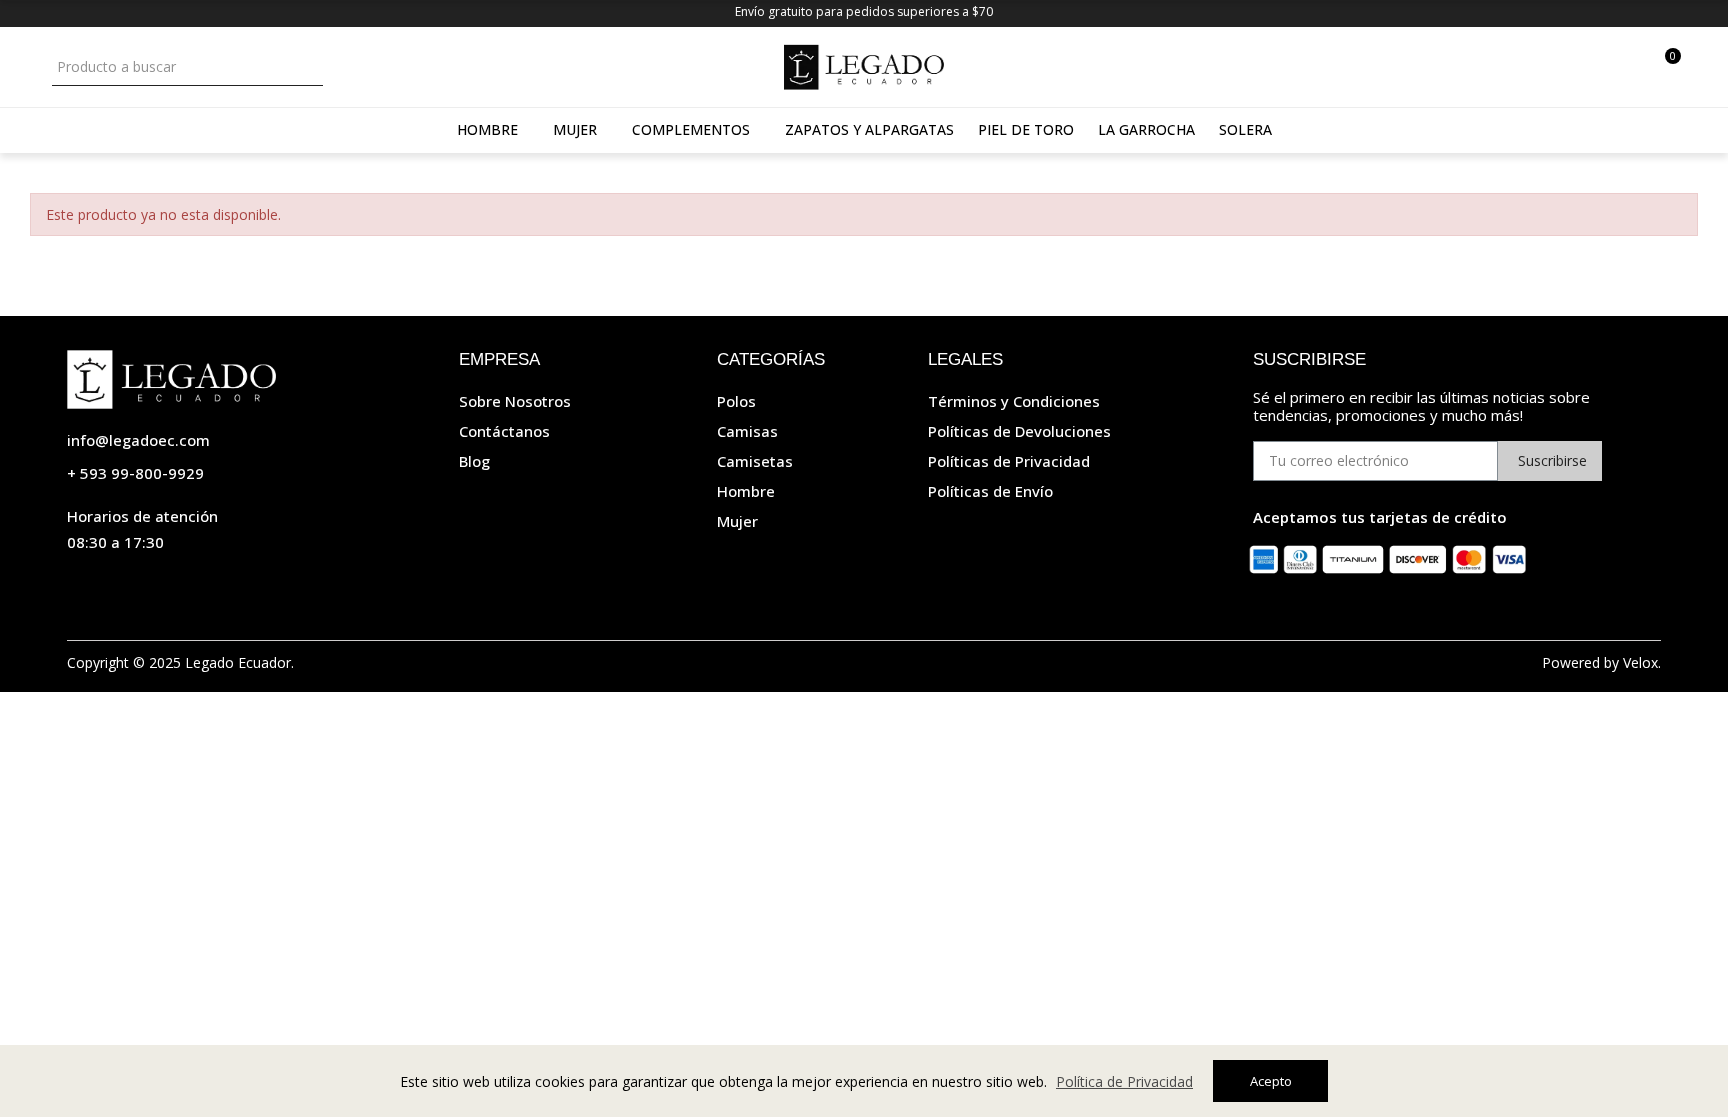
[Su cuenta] (1632, 67)
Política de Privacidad (1124, 1081)
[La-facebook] (117, 585)
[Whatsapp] (157, 585)
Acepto (1271, 1081)
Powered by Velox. (1601, 662)
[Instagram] (77, 585)
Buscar (305, 67)
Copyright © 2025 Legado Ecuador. (180, 662)
